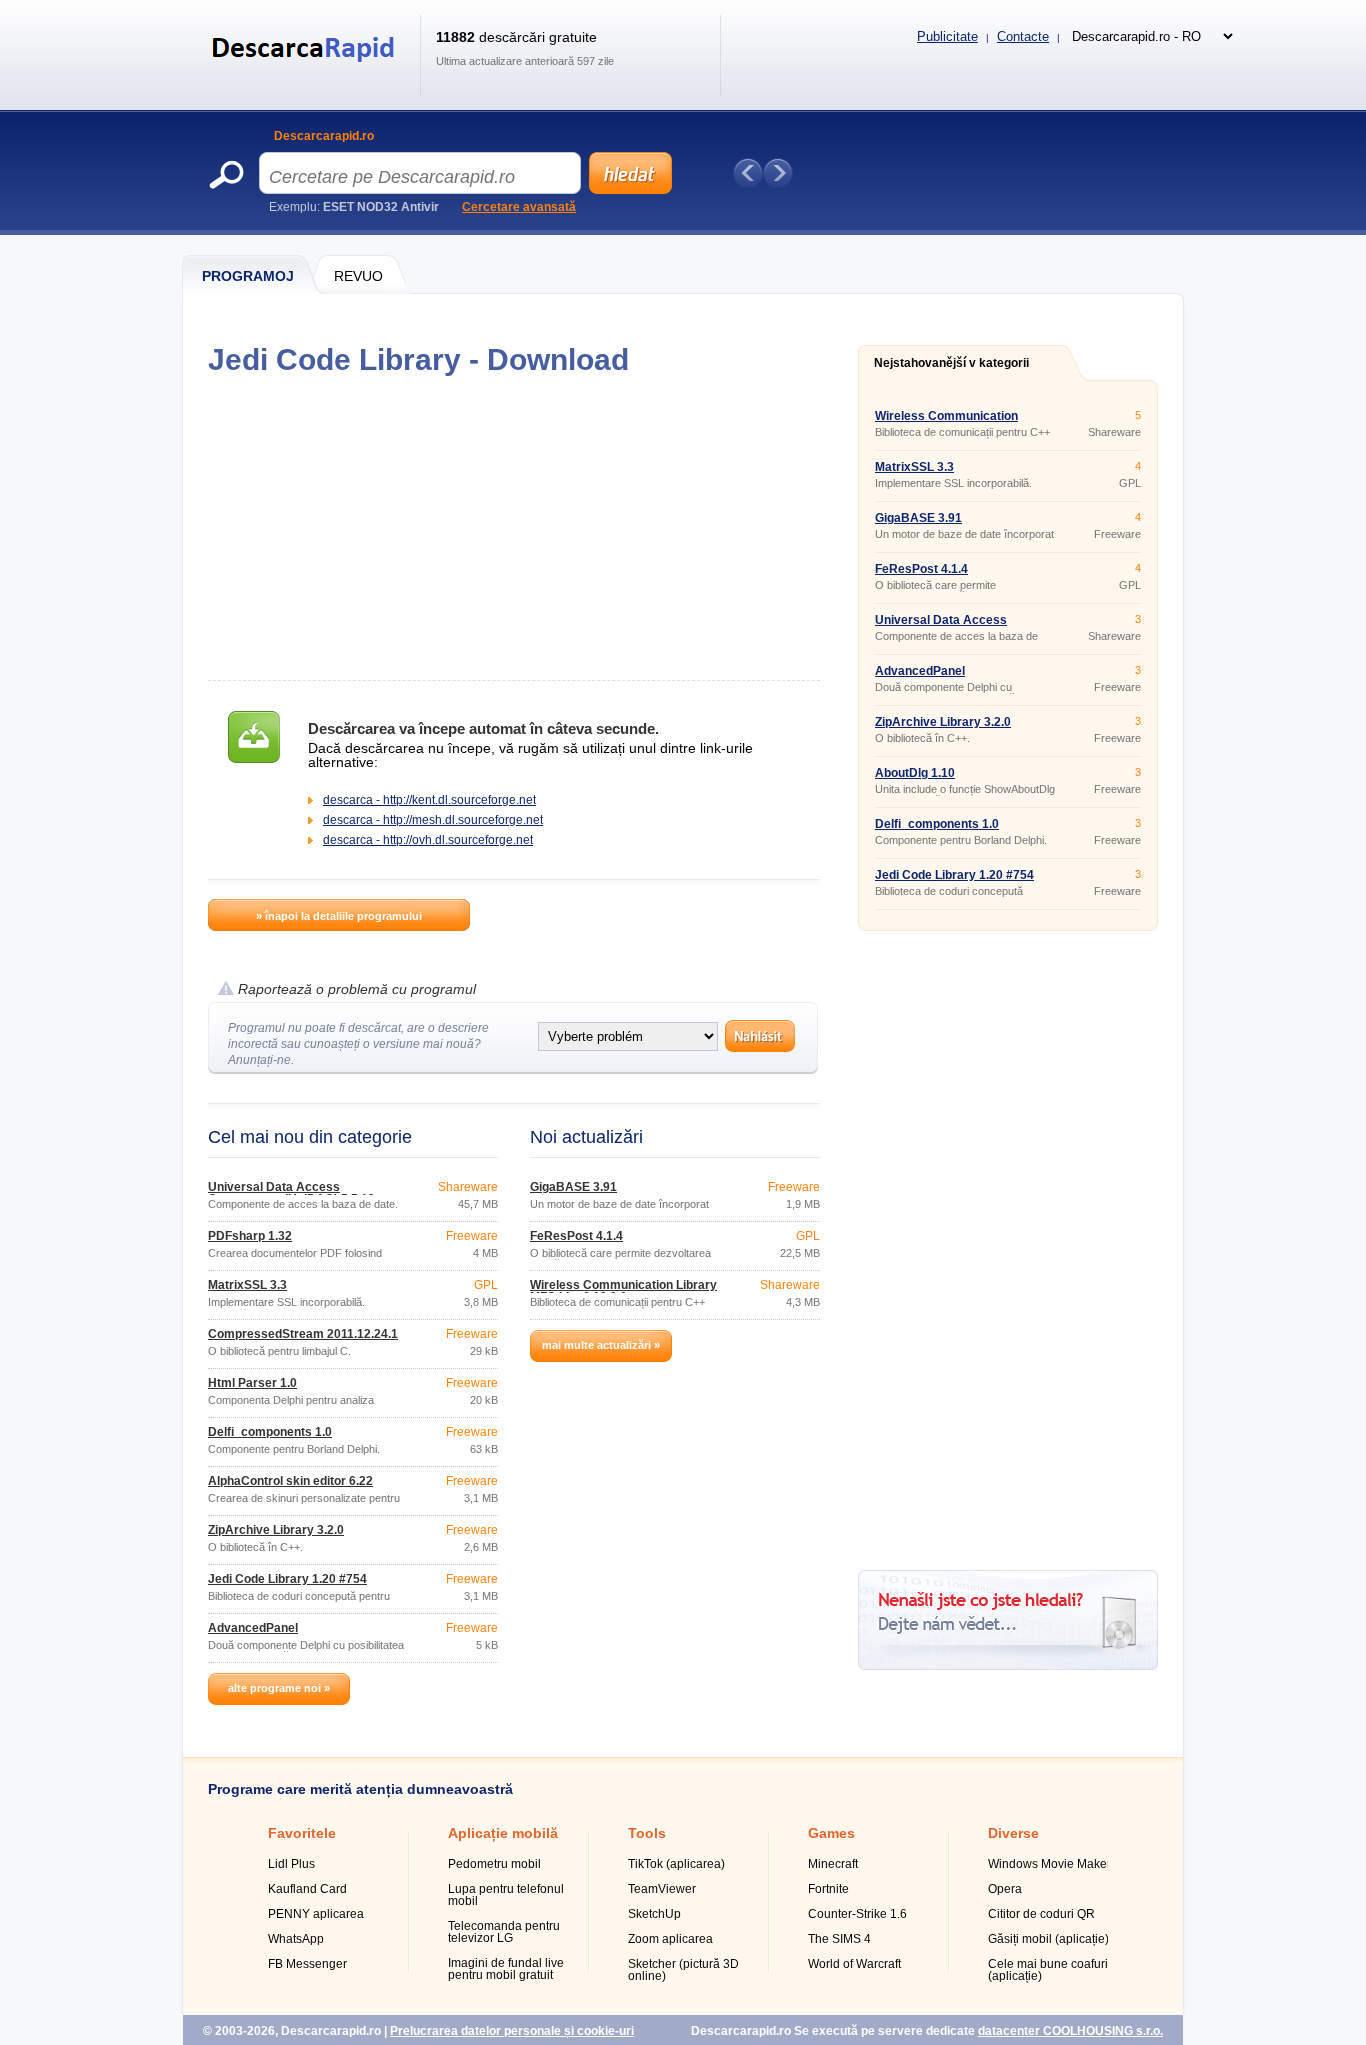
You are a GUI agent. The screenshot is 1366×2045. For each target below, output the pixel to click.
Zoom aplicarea (670, 1939)
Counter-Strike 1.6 (857, 1914)
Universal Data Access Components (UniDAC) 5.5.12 (291, 1193)
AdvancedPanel (253, 1628)
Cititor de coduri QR (1041, 1914)
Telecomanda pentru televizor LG (504, 1932)
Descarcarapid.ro (324, 136)
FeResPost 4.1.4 (576, 1236)
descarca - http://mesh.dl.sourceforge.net (433, 820)
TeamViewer (662, 1889)
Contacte (1023, 36)
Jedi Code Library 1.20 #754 (287, 1579)
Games (831, 1833)
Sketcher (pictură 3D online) (683, 1970)
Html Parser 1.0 (252, 1383)
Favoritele (302, 1833)
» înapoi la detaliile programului (339, 916)
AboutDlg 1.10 (915, 773)
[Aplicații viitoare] (778, 173)
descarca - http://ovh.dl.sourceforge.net (428, 840)
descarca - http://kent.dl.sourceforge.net (429, 800)
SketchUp (654, 1914)
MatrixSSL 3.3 (247, 1285)
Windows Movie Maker (1049, 1864)
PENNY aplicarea (316, 1914)
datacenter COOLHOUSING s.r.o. (1070, 2031)
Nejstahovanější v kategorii (951, 363)
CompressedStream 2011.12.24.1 (303, 1334)
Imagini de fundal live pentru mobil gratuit (506, 1969)
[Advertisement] (513, 528)
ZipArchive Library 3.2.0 (276, 1530)
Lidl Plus (291, 1864)
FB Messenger (307, 1964)
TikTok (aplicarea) (676, 1864)
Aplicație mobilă (503, 1833)
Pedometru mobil (494, 1864)
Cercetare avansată (519, 207)
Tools (647, 1833)
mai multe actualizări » (601, 1345)
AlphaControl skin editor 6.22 (290, 1481)
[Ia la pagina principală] (306, 74)
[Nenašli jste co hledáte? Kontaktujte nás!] (1008, 1666)
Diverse (1013, 1833)
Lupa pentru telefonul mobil (506, 1895)
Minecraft (833, 1864)
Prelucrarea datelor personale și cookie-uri (512, 2031)
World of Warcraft (854, 1964)
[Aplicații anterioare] (748, 173)
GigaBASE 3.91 (573, 1187)
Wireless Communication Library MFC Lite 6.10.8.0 (623, 1291)
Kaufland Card (307, 1889)
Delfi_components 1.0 (270, 1432)
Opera (1005, 1889)
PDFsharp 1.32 (250, 1236)
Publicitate (947, 36)
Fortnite (828, 1889)
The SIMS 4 (839, 1939)
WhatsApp (296, 1939)
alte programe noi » (279, 1688)
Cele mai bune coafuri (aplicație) (1048, 1970)
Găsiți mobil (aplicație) (1048, 1939)
